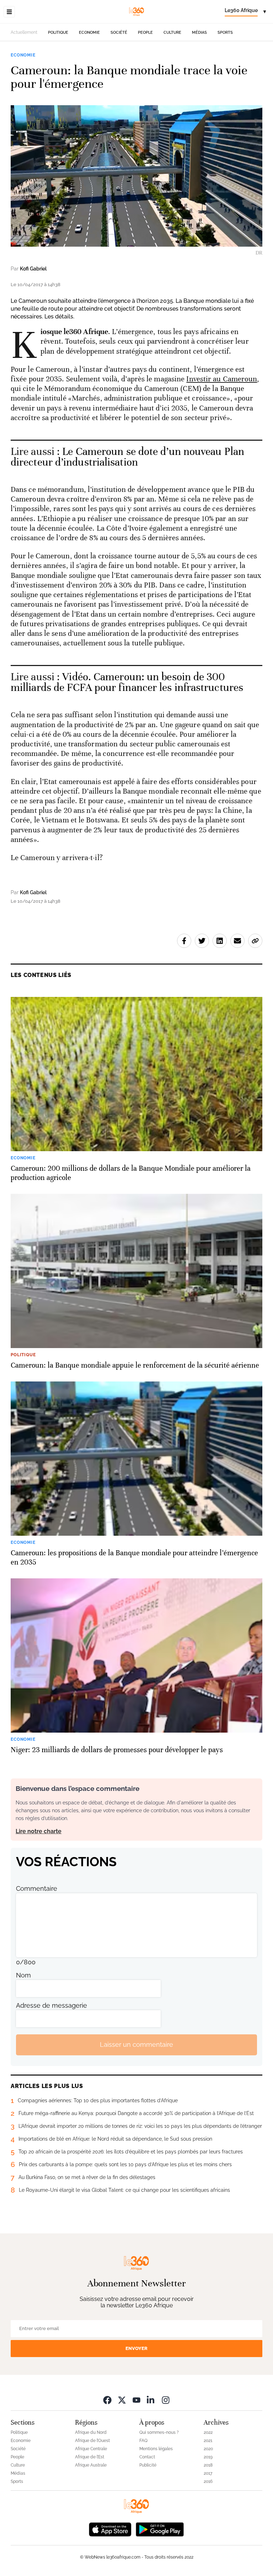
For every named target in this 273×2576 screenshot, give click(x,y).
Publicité (148, 2465)
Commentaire (37, 1888)
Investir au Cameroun (222, 379)
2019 (208, 2457)
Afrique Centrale (91, 2449)
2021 (208, 2441)
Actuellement (24, 32)
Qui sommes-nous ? (159, 2432)
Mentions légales (156, 2449)
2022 (208, 2432)
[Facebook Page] (107, 2400)
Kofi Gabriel (33, 269)
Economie (89, 33)
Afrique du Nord (91, 2432)
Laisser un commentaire (136, 2044)
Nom (23, 1975)
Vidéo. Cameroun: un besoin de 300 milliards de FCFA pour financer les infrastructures (127, 682)
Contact (147, 2457)
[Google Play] (160, 2529)
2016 (208, 2481)
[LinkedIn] (151, 2400)
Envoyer (136, 2348)
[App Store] (110, 2529)
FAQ (143, 2441)
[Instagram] (166, 2400)
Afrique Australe (91, 2465)
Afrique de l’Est (90, 2457)
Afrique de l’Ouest (92, 2441)
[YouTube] (136, 2400)
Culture (172, 33)
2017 (208, 2473)
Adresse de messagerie (52, 2005)
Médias (199, 33)
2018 (208, 2465)
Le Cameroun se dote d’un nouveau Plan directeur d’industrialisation (127, 457)
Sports (225, 33)
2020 (208, 2449)
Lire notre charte (39, 1831)
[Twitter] (122, 2400)
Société (119, 33)
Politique (58, 33)
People (145, 33)
